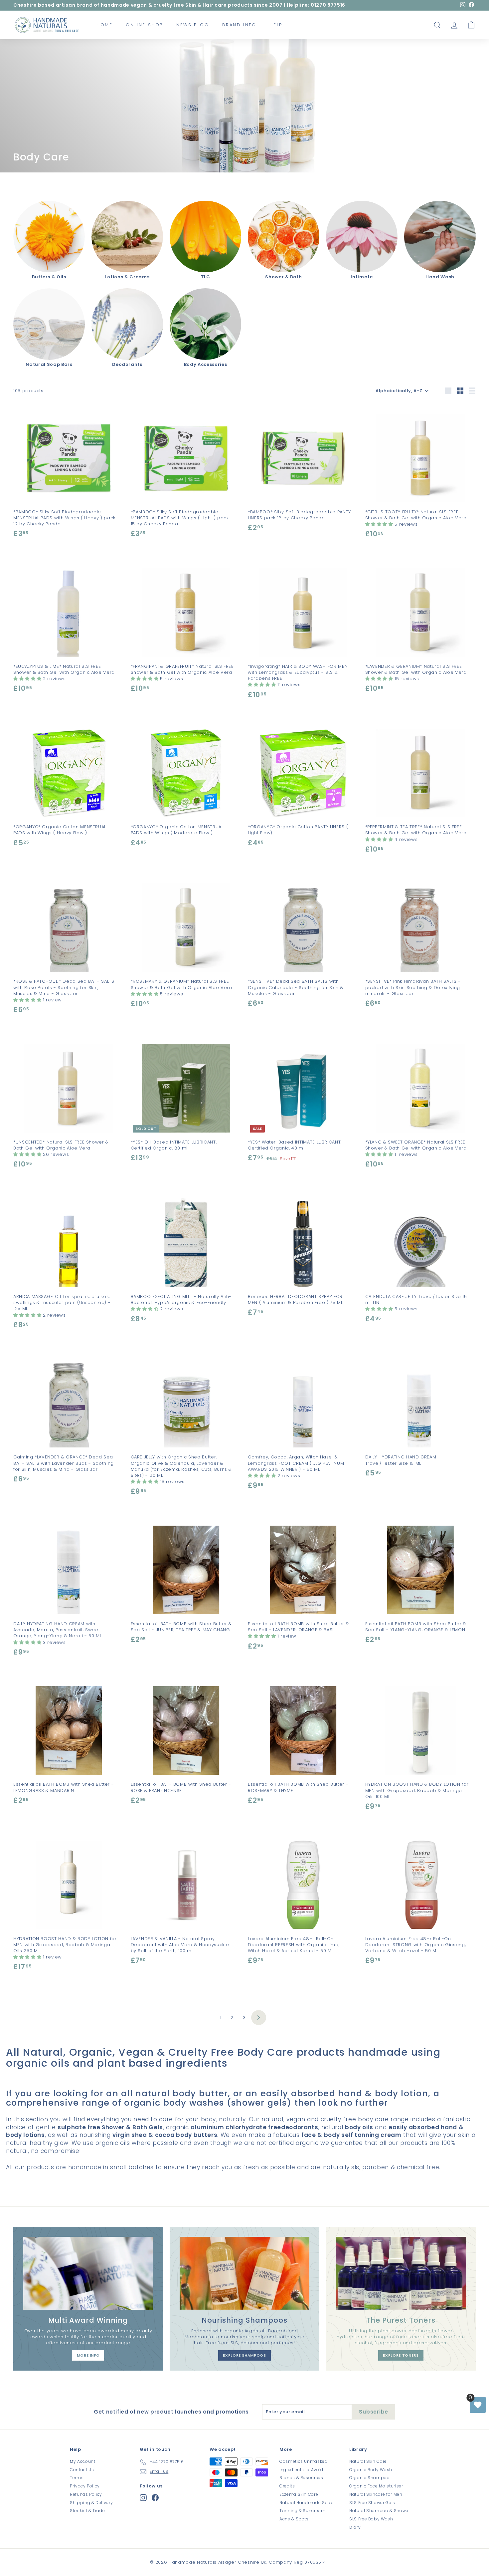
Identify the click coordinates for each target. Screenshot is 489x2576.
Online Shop (144, 25)
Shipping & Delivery (91, 2503)
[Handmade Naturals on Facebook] (155, 2498)
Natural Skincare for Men (376, 2494)
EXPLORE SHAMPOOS (244, 2355)
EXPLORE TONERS (401, 2355)
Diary (355, 2527)
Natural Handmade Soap (307, 2503)
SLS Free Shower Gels (372, 2503)
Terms (77, 2478)
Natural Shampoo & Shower (380, 2511)
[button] (380, 524)
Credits (287, 2486)
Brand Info (239, 25)
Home (104, 25)
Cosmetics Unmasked (304, 2461)
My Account (83, 2461)
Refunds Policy (86, 2494)
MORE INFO (88, 2355)
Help (276, 25)
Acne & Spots (294, 2519)
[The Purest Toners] (401, 2273)
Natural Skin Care (368, 2461)
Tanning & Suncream (303, 2511)
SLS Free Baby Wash (371, 2519)
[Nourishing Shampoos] (244, 2273)
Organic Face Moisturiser (376, 2486)
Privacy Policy (85, 2486)
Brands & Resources (301, 2478)
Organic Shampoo (370, 2478)
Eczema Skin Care (299, 2494)
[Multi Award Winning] (88, 2273)
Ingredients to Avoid (301, 2470)
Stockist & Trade (87, 2511)
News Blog (193, 25)
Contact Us (82, 2470)
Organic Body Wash (371, 2470)
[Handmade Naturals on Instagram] (143, 2498)
